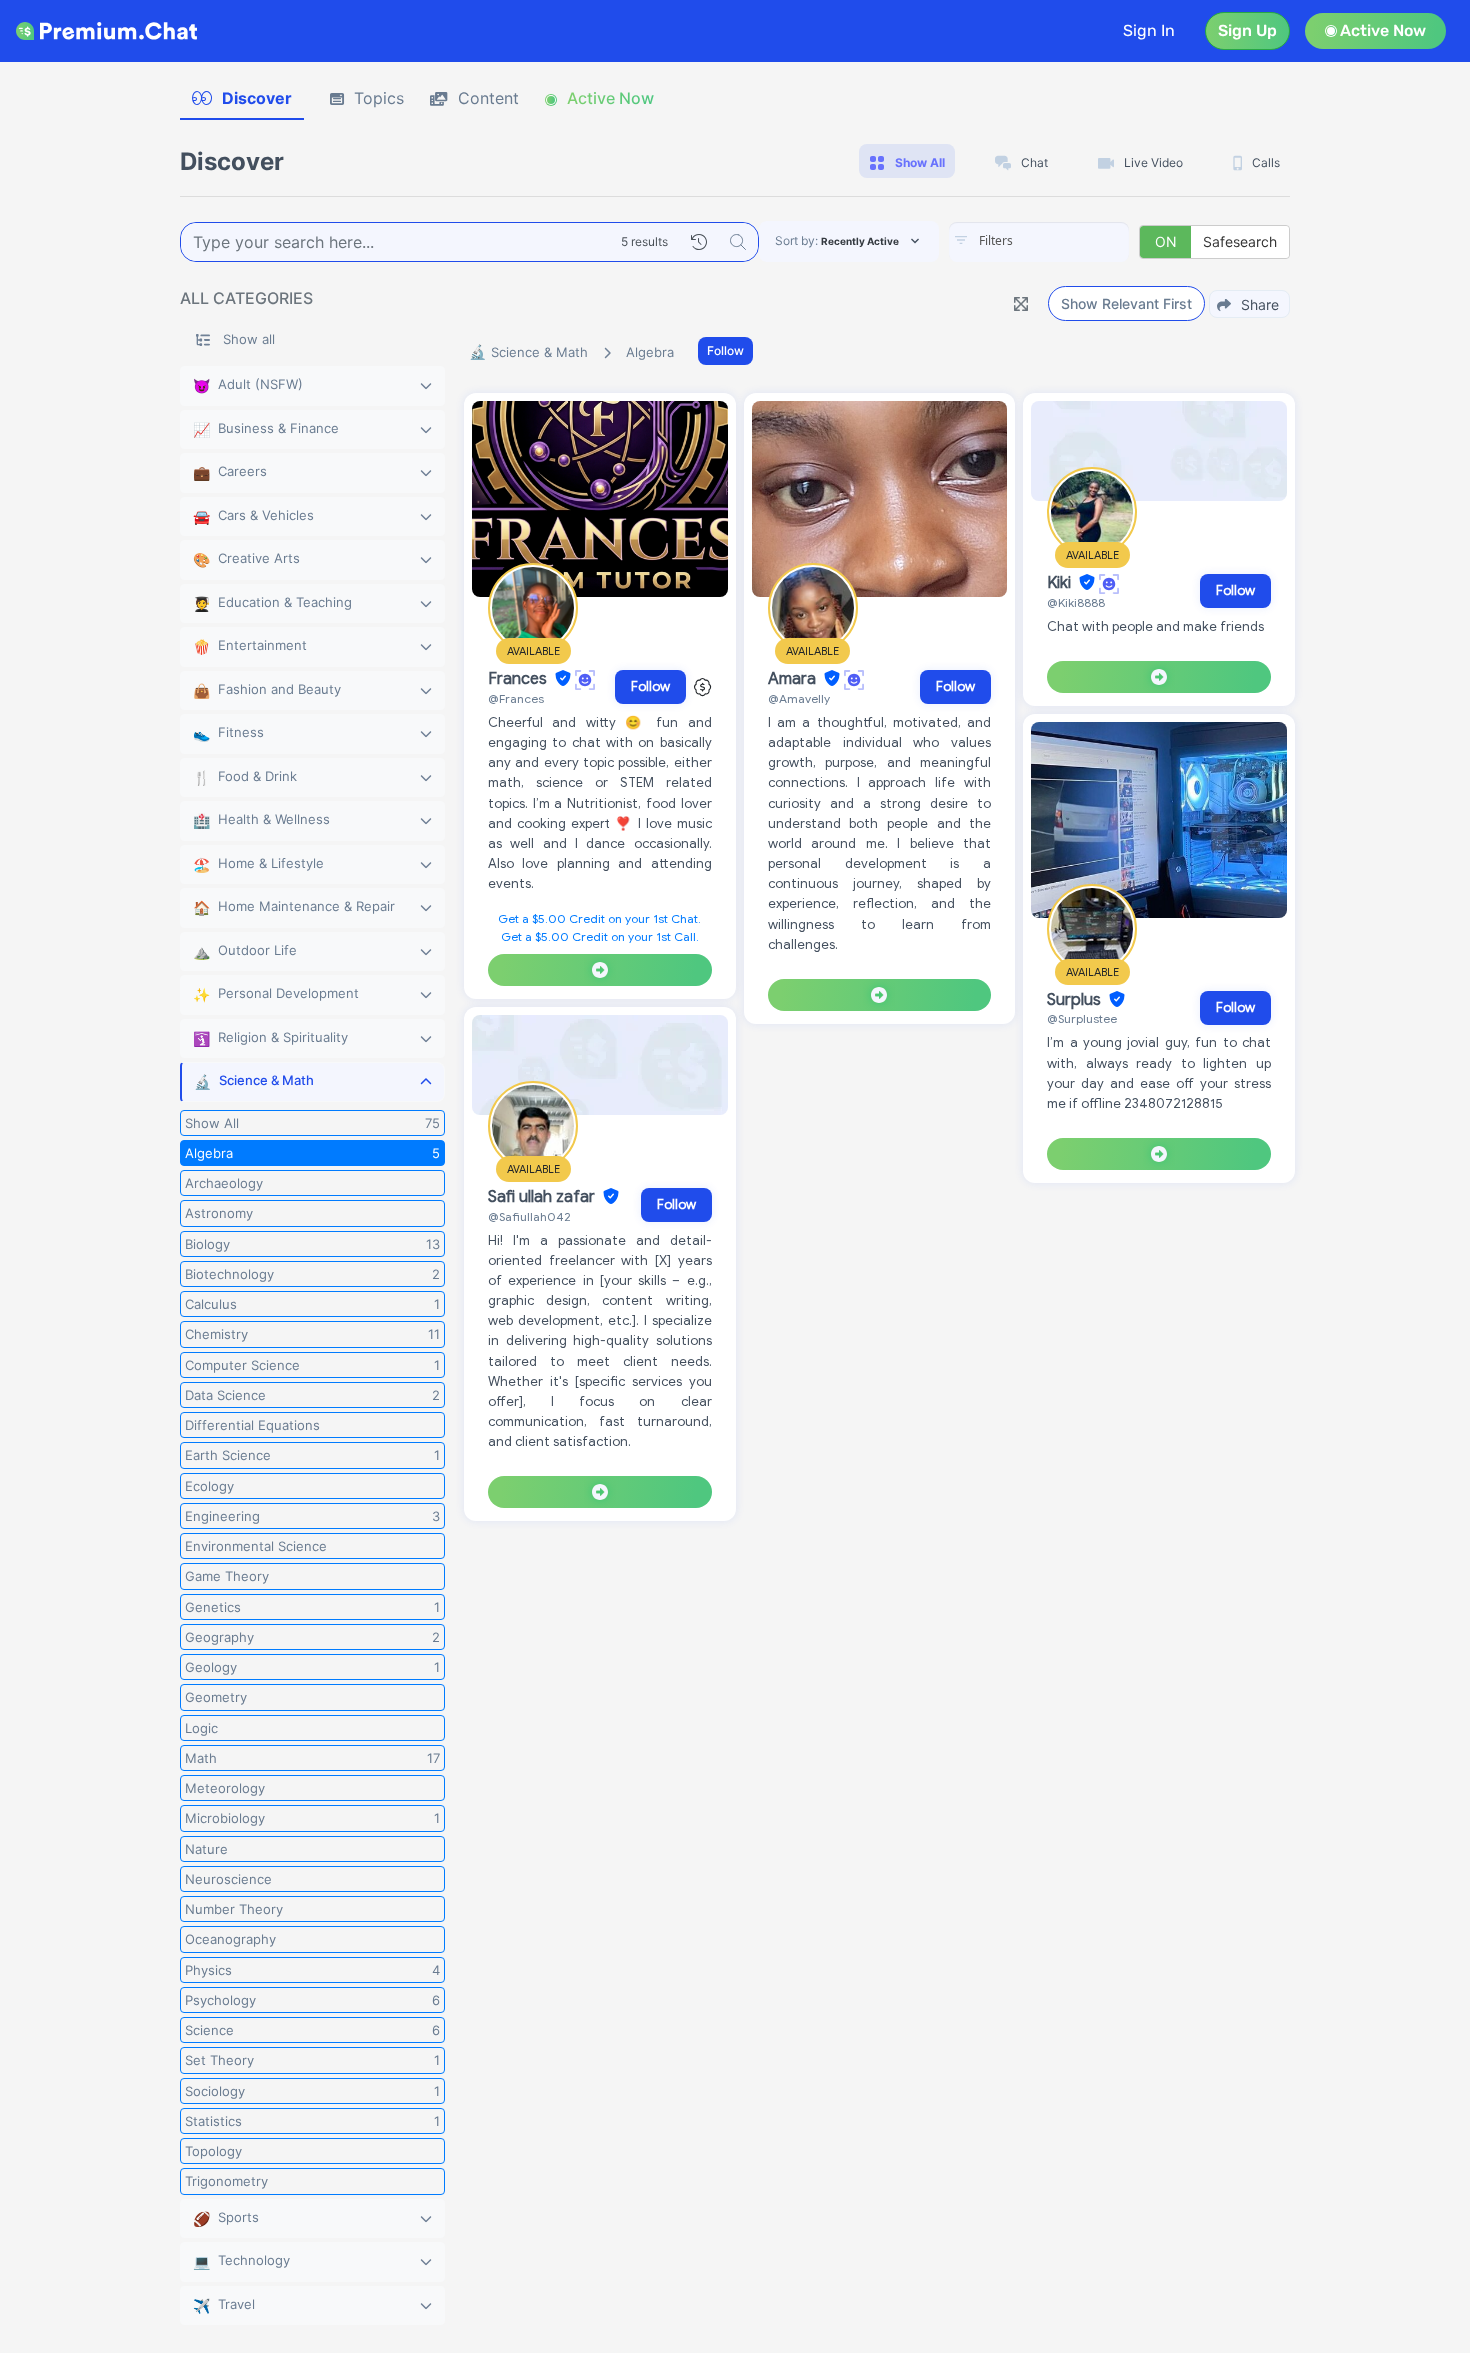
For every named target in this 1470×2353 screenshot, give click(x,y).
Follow (725, 350)
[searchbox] (1069, 241)
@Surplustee (1082, 1018)
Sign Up (1247, 30)
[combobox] (1039, 242)
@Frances (516, 698)
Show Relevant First (1126, 303)
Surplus (1076, 1000)
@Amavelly (799, 698)
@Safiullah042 (529, 1216)
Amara (794, 679)
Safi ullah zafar (543, 1197)
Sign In (1149, 30)
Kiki (1061, 583)
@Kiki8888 (1076, 602)
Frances (519, 679)
